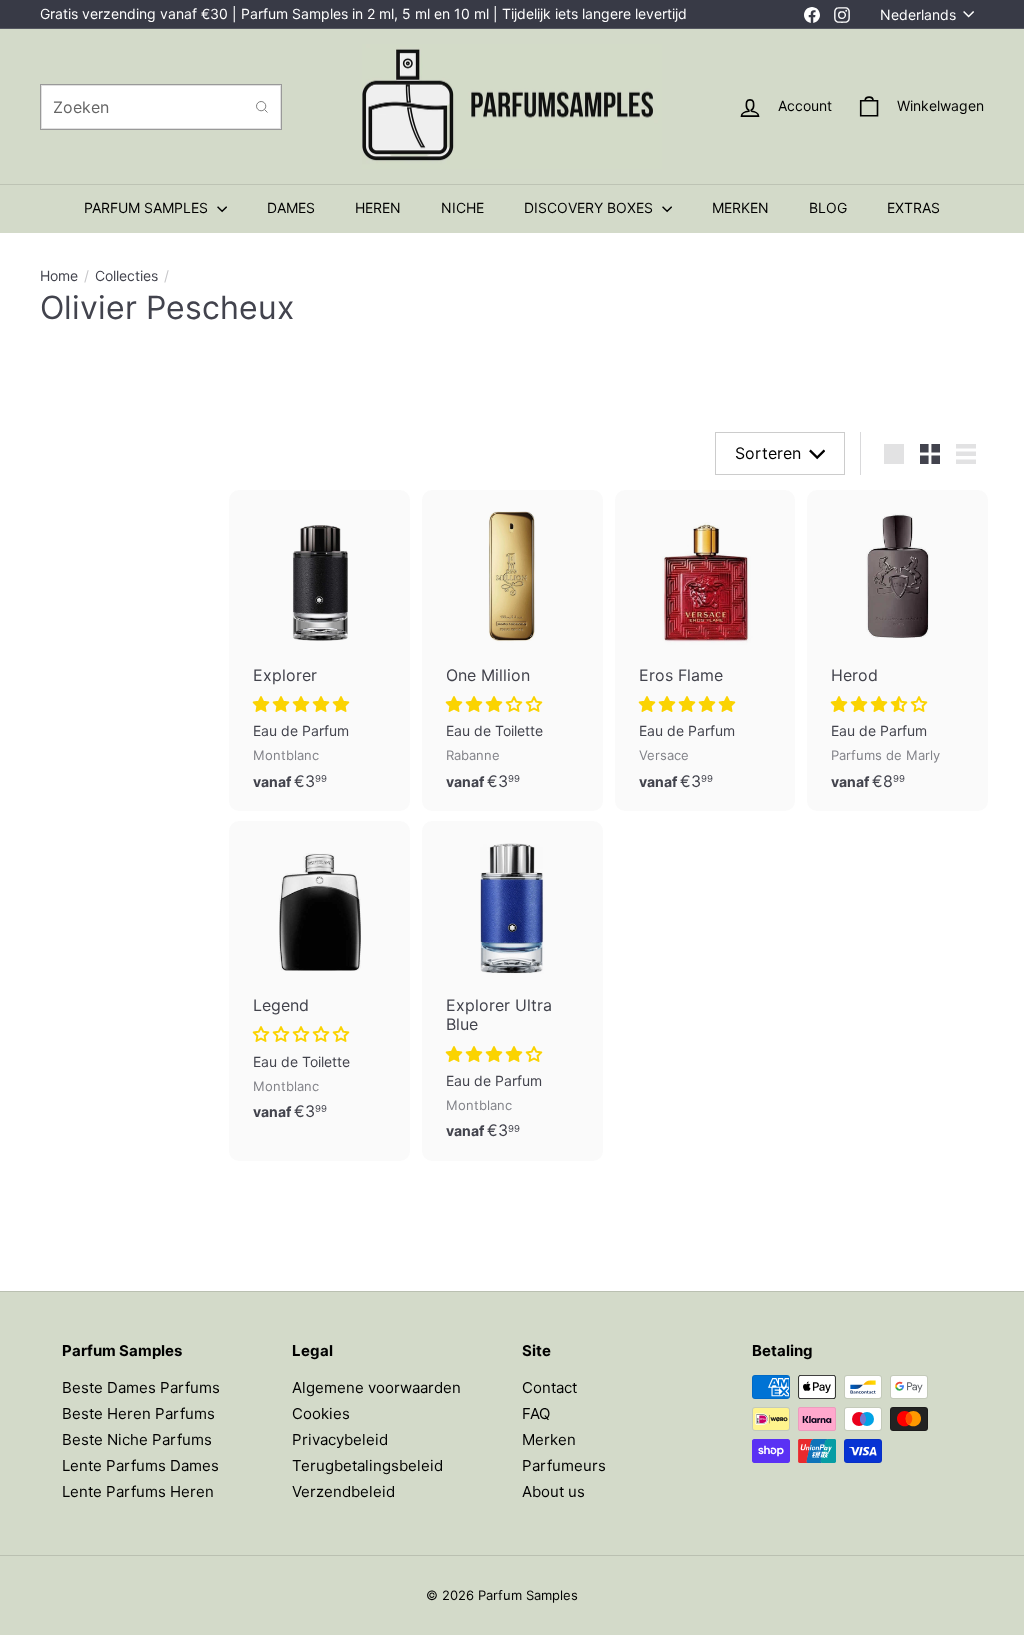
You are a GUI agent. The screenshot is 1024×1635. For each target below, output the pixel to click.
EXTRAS (913, 207)
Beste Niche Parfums (137, 1439)
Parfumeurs (564, 1465)
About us (553, 1491)
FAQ (536, 1413)
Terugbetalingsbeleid (367, 1465)
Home (59, 276)
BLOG (828, 207)
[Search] (262, 107)
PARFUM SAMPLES (148, 207)
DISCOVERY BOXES (590, 207)
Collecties (126, 276)
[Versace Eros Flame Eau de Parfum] (705, 650)
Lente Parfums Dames (140, 1465)
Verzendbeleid (343, 1491)
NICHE (462, 207)
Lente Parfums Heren (138, 1491)
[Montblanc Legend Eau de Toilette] (319, 981)
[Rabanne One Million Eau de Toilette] (512, 650)
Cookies (321, 1413)
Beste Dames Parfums (141, 1387)
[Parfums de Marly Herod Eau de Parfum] (897, 650)
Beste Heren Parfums (138, 1413)
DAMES (291, 207)
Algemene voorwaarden (376, 1387)
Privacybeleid (340, 1439)
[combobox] (161, 107)
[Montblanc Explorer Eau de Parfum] (319, 650)
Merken (549, 1439)
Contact (549, 1387)
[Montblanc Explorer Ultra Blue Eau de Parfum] (512, 991)
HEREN (378, 207)
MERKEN (740, 207)
